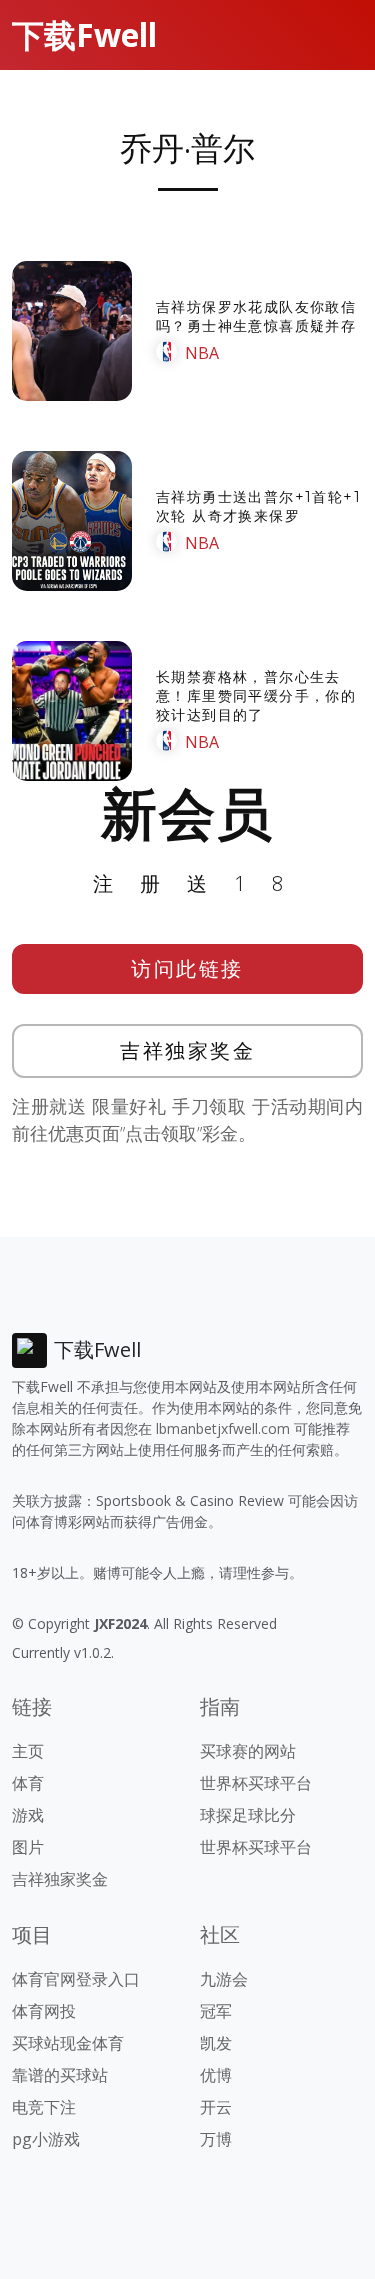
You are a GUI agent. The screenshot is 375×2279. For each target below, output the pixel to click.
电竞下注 (44, 2107)
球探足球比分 (248, 1815)
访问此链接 (187, 968)
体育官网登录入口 (76, 1979)
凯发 (216, 2043)
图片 (28, 1847)
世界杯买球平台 (256, 1783)
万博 (216, 2139)
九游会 (224, 1979)
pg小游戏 (46, 2139)
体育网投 (44, 2011)
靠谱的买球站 (60, 2075)
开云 (216, 2107)
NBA (202, 353)
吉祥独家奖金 (187, 1050)
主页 (28, 1751)
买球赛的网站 (248, 1751)
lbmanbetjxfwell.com (223, 1428)
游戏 (28, 1815)
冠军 (216, 2011)
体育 (28, 1783)
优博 (216, 2075)
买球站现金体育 (68, 2043)
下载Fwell (84, 34)
